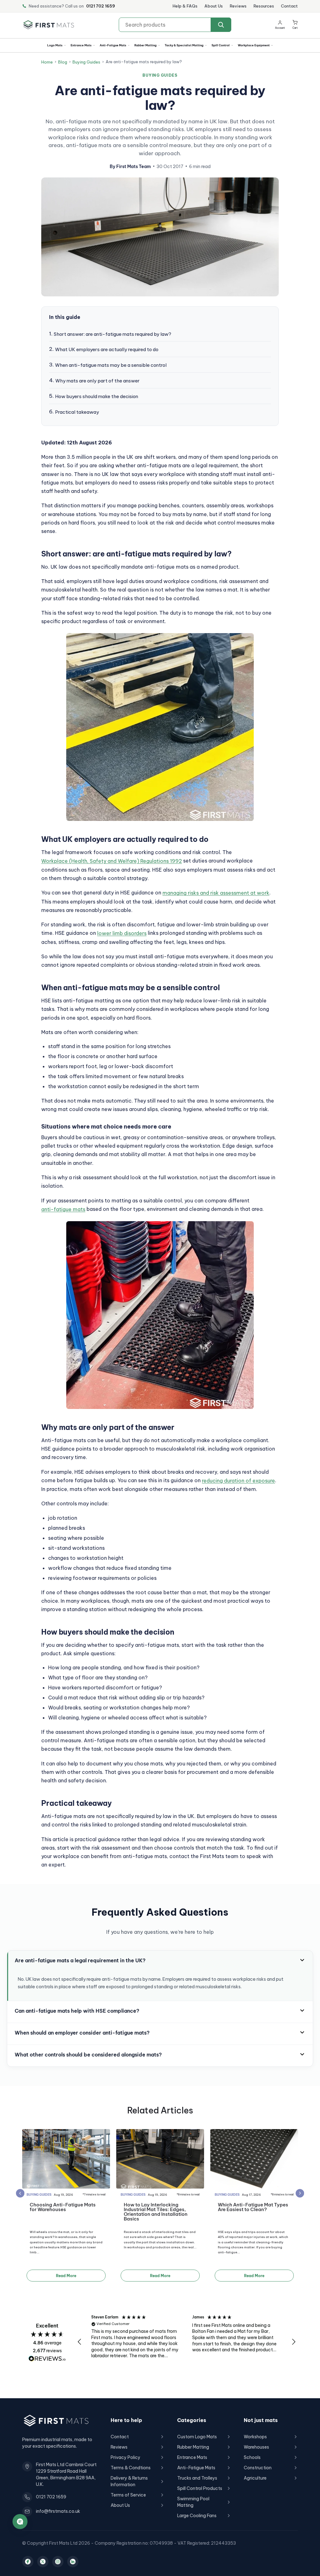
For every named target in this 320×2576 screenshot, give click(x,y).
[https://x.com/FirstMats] (43, 2562)
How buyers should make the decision (97, 396)
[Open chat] (20, 2522)
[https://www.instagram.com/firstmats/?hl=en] (58, 2562)
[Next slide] (300, 2193)
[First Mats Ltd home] (49, 25)
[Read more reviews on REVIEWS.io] (47, 2359)
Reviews (238, 6)
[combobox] (175, 25)
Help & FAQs (185, 6)
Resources (264, 6)
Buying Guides (86, 62)
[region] (187, 2342)
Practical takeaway (77, 412)
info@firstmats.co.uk (58, 2511)
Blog (63, 62)
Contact (289, 6)
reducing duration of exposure (238, 1481)
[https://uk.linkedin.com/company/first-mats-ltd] (73, 2562)
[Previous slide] (20, 2193)
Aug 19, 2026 (63, 2195)
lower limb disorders (122, 933)
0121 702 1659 (101, 6)
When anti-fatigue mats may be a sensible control (111, 365)
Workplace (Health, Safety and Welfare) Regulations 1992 (112, 861)
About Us (214, 6)
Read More (66, 2276)
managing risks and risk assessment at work (216, 893)
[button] (295, 25)
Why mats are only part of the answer (97, 381)
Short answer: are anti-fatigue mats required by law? (112, 334)
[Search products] (221, 25)
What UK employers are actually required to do (107, 349)
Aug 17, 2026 (251, 2195)
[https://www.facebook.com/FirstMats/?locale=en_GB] (28, 2562)
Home (47, 62)
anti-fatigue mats (63, 1209)
